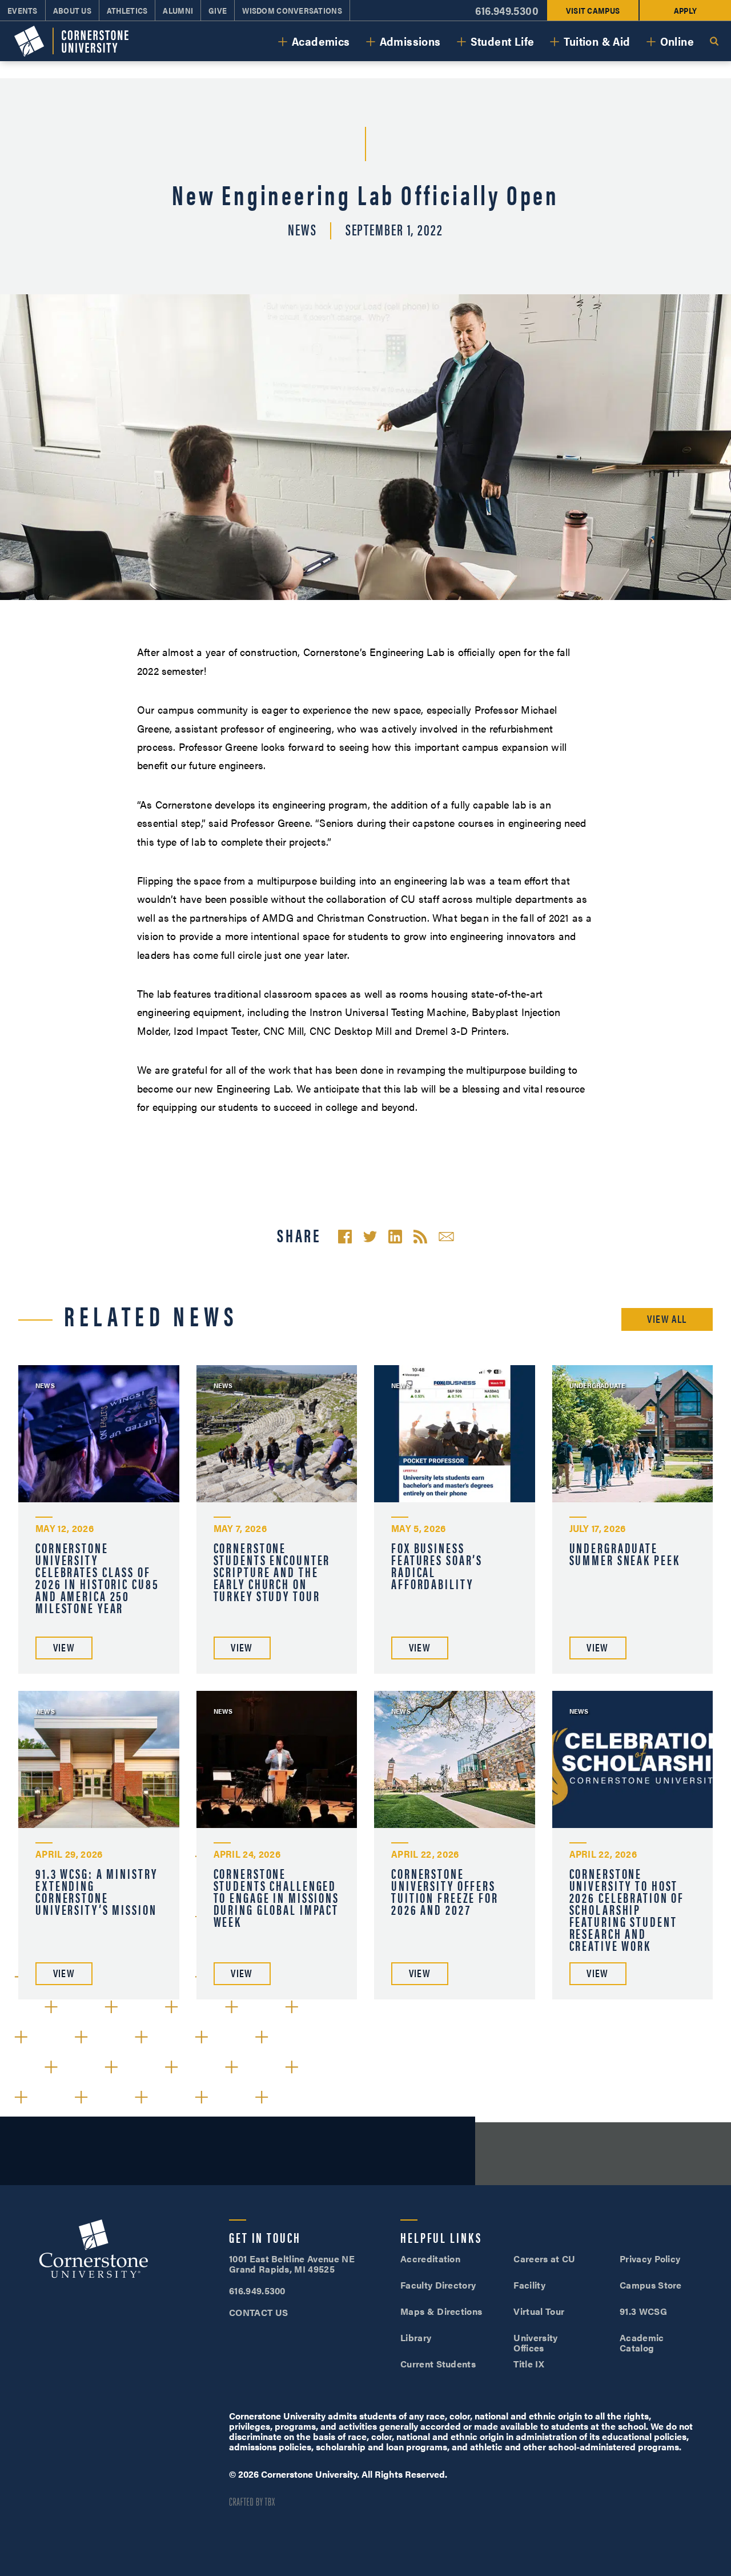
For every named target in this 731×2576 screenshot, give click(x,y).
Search (714, 41)
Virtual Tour (539, 2311)
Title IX (529, 2364)
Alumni (178, 10)
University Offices (535, 2343)
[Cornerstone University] (71, 41)
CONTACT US (258, 2312)
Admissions (410, 41)
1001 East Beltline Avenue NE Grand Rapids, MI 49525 (292, 2264)
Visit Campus (593, 10)
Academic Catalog (642, 2343)
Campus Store (651, 2285)
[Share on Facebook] (345, 1237)
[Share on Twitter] (370, 1237)
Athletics (127, 10)
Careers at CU (544, 2259)
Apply (685, 10)
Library (416, 2337)
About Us (72, 10)
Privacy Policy (650, 2259)
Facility (529, 2285)
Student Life (503, 41)
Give (218, 10)
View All (667, 1319)
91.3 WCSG (643, 2311)
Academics (321, 41)
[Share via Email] (446, 1237)
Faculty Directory (438, 2285)
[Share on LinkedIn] (395, 1237)
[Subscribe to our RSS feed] (420, 1237)
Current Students (438, 2364)
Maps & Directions (441, 2311)
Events (23, 10)
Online (677, 41)
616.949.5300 (507, 11)
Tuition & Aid (597, 41)
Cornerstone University (94, 2250)
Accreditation (430, 2259)
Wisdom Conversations (292, 10)
